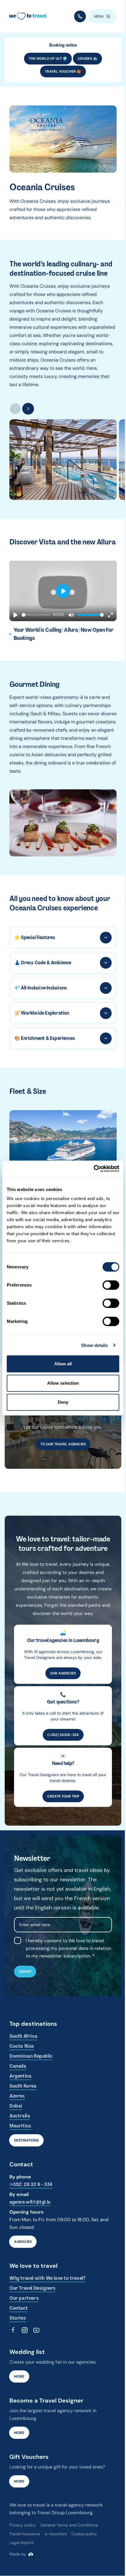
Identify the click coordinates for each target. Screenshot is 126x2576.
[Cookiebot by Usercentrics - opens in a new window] (94, 1169)
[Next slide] (28, 409)
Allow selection (63, 1383)
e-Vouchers (56, 2534)
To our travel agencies (63, 1444)
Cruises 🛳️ (87, 59)
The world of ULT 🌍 (48, 59)
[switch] (111, 1285)
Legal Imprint (22, 2543)
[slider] (36, 615)
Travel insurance (25, 2534)
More (19, 2376)
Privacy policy (23, 2525)
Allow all (63, 1364)
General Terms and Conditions (69, 2525)
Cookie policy (84, 2534)
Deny (63, 1402)
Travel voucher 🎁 (63, 71)
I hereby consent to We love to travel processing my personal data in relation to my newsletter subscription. (68, 1948)
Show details (94, 1345)
